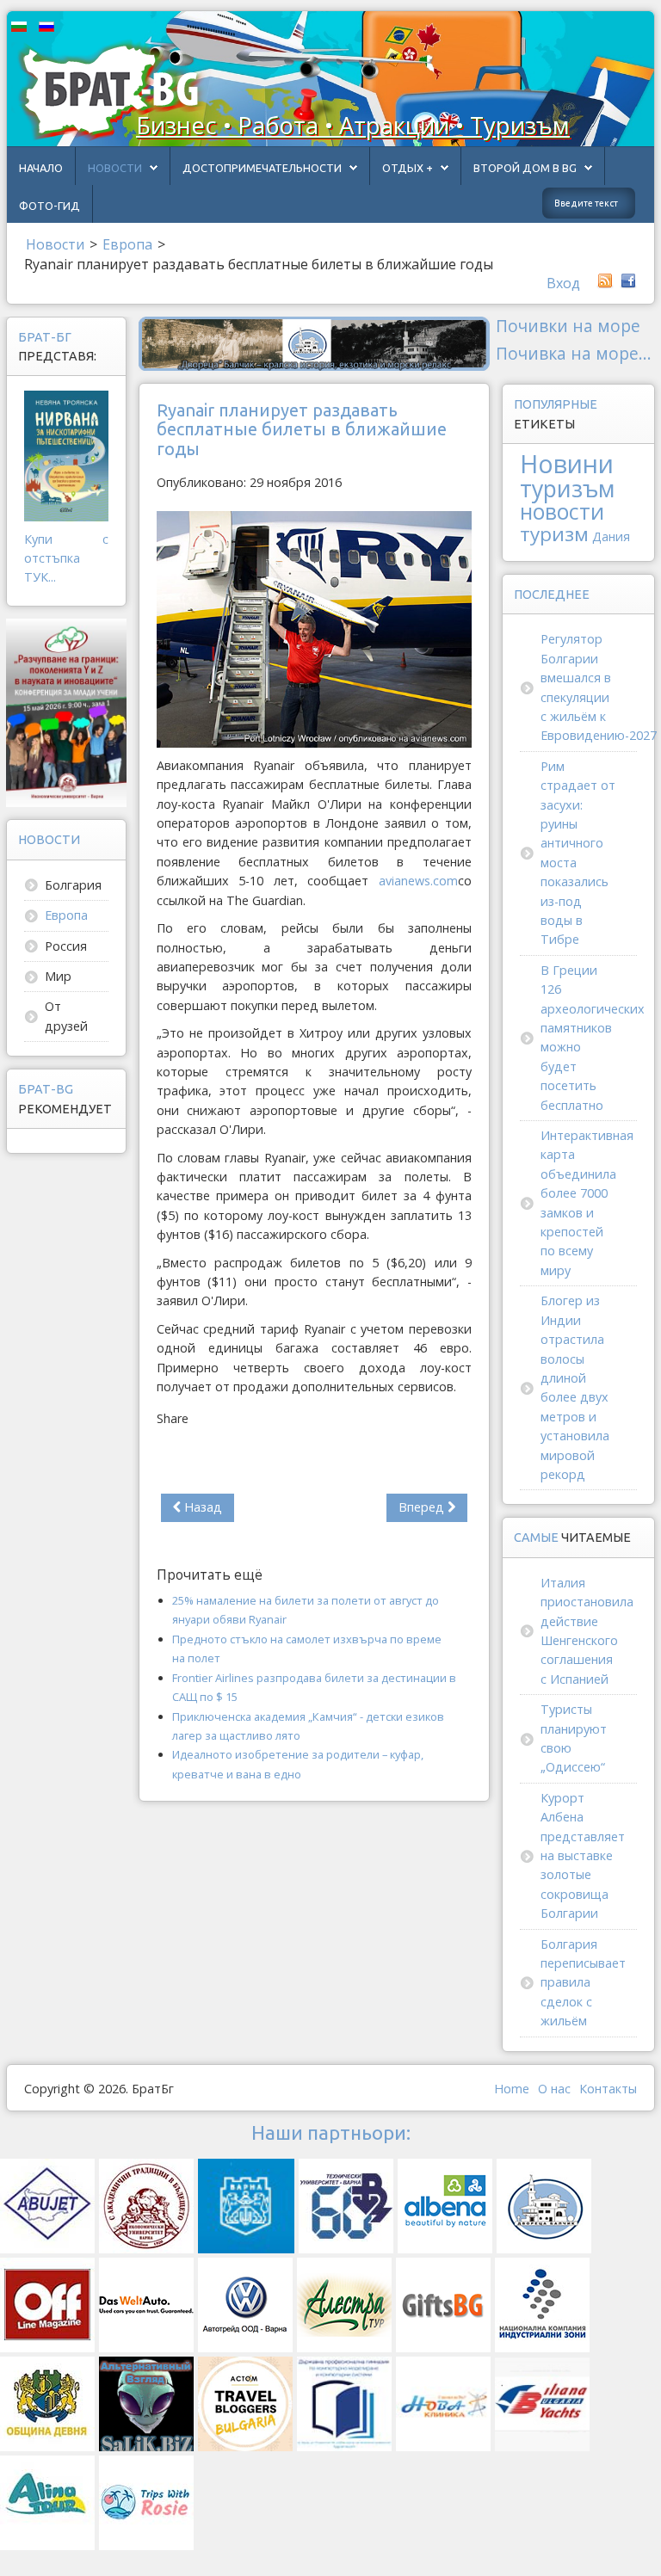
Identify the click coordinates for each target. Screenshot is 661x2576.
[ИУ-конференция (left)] (66, 711)
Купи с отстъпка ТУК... (66, 558)
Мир (58, 976)
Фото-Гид (49, 206)
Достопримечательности (262, 168)
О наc (554, 2089)
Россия (66, 946)
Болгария (73, 885)
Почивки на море (568, 326)
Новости (115, 168)
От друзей (66, 1016)
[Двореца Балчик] (314, 342)
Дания (611, 536)
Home (512, 2089)
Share (173, 1418)
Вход (563, 283)
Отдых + (408, 168)
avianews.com (418, 881)
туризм (554, 534)
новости (562, 512)
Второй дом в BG (525, 168)
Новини (567, 463)
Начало (41, 168)
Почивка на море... (574, 353)
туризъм (567, 488)
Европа (66, 915)
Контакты (608, 2089)
